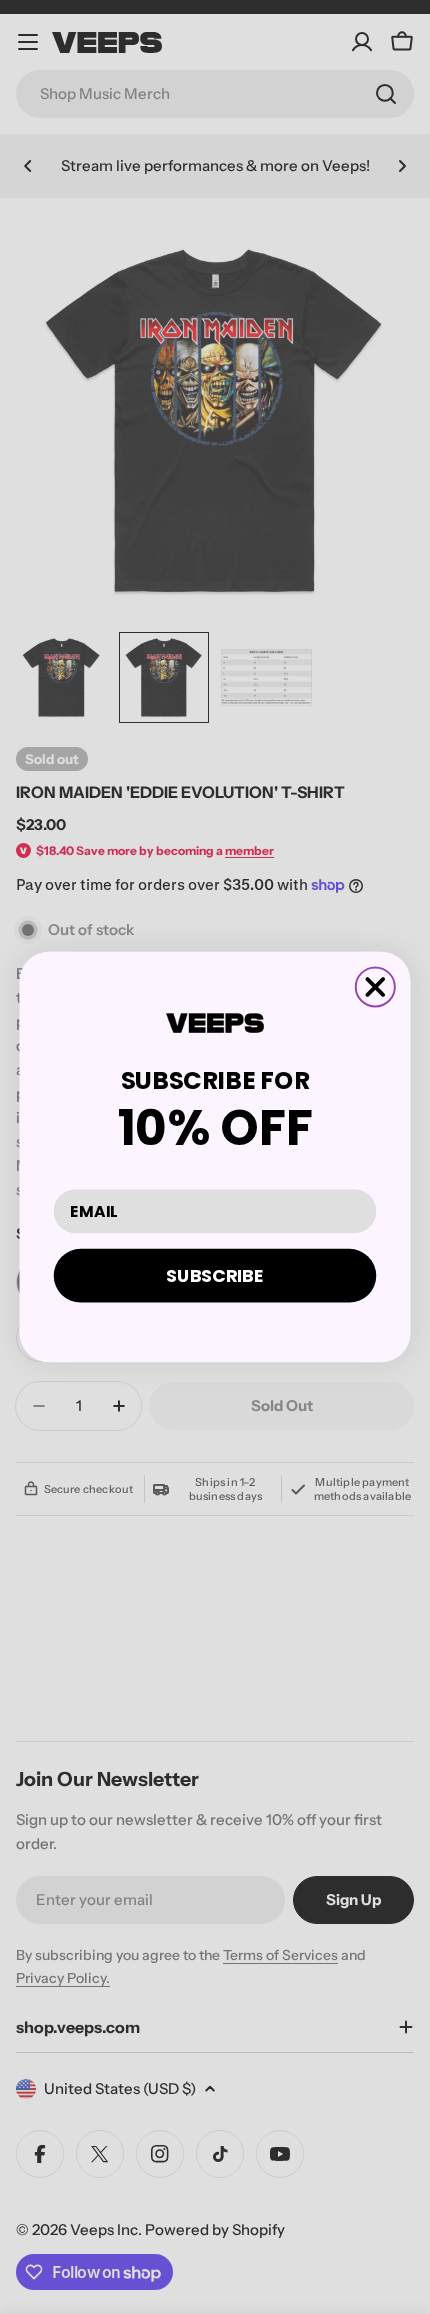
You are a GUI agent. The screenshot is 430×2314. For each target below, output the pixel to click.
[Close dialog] (375, 986)
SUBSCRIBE (215, 1275)
